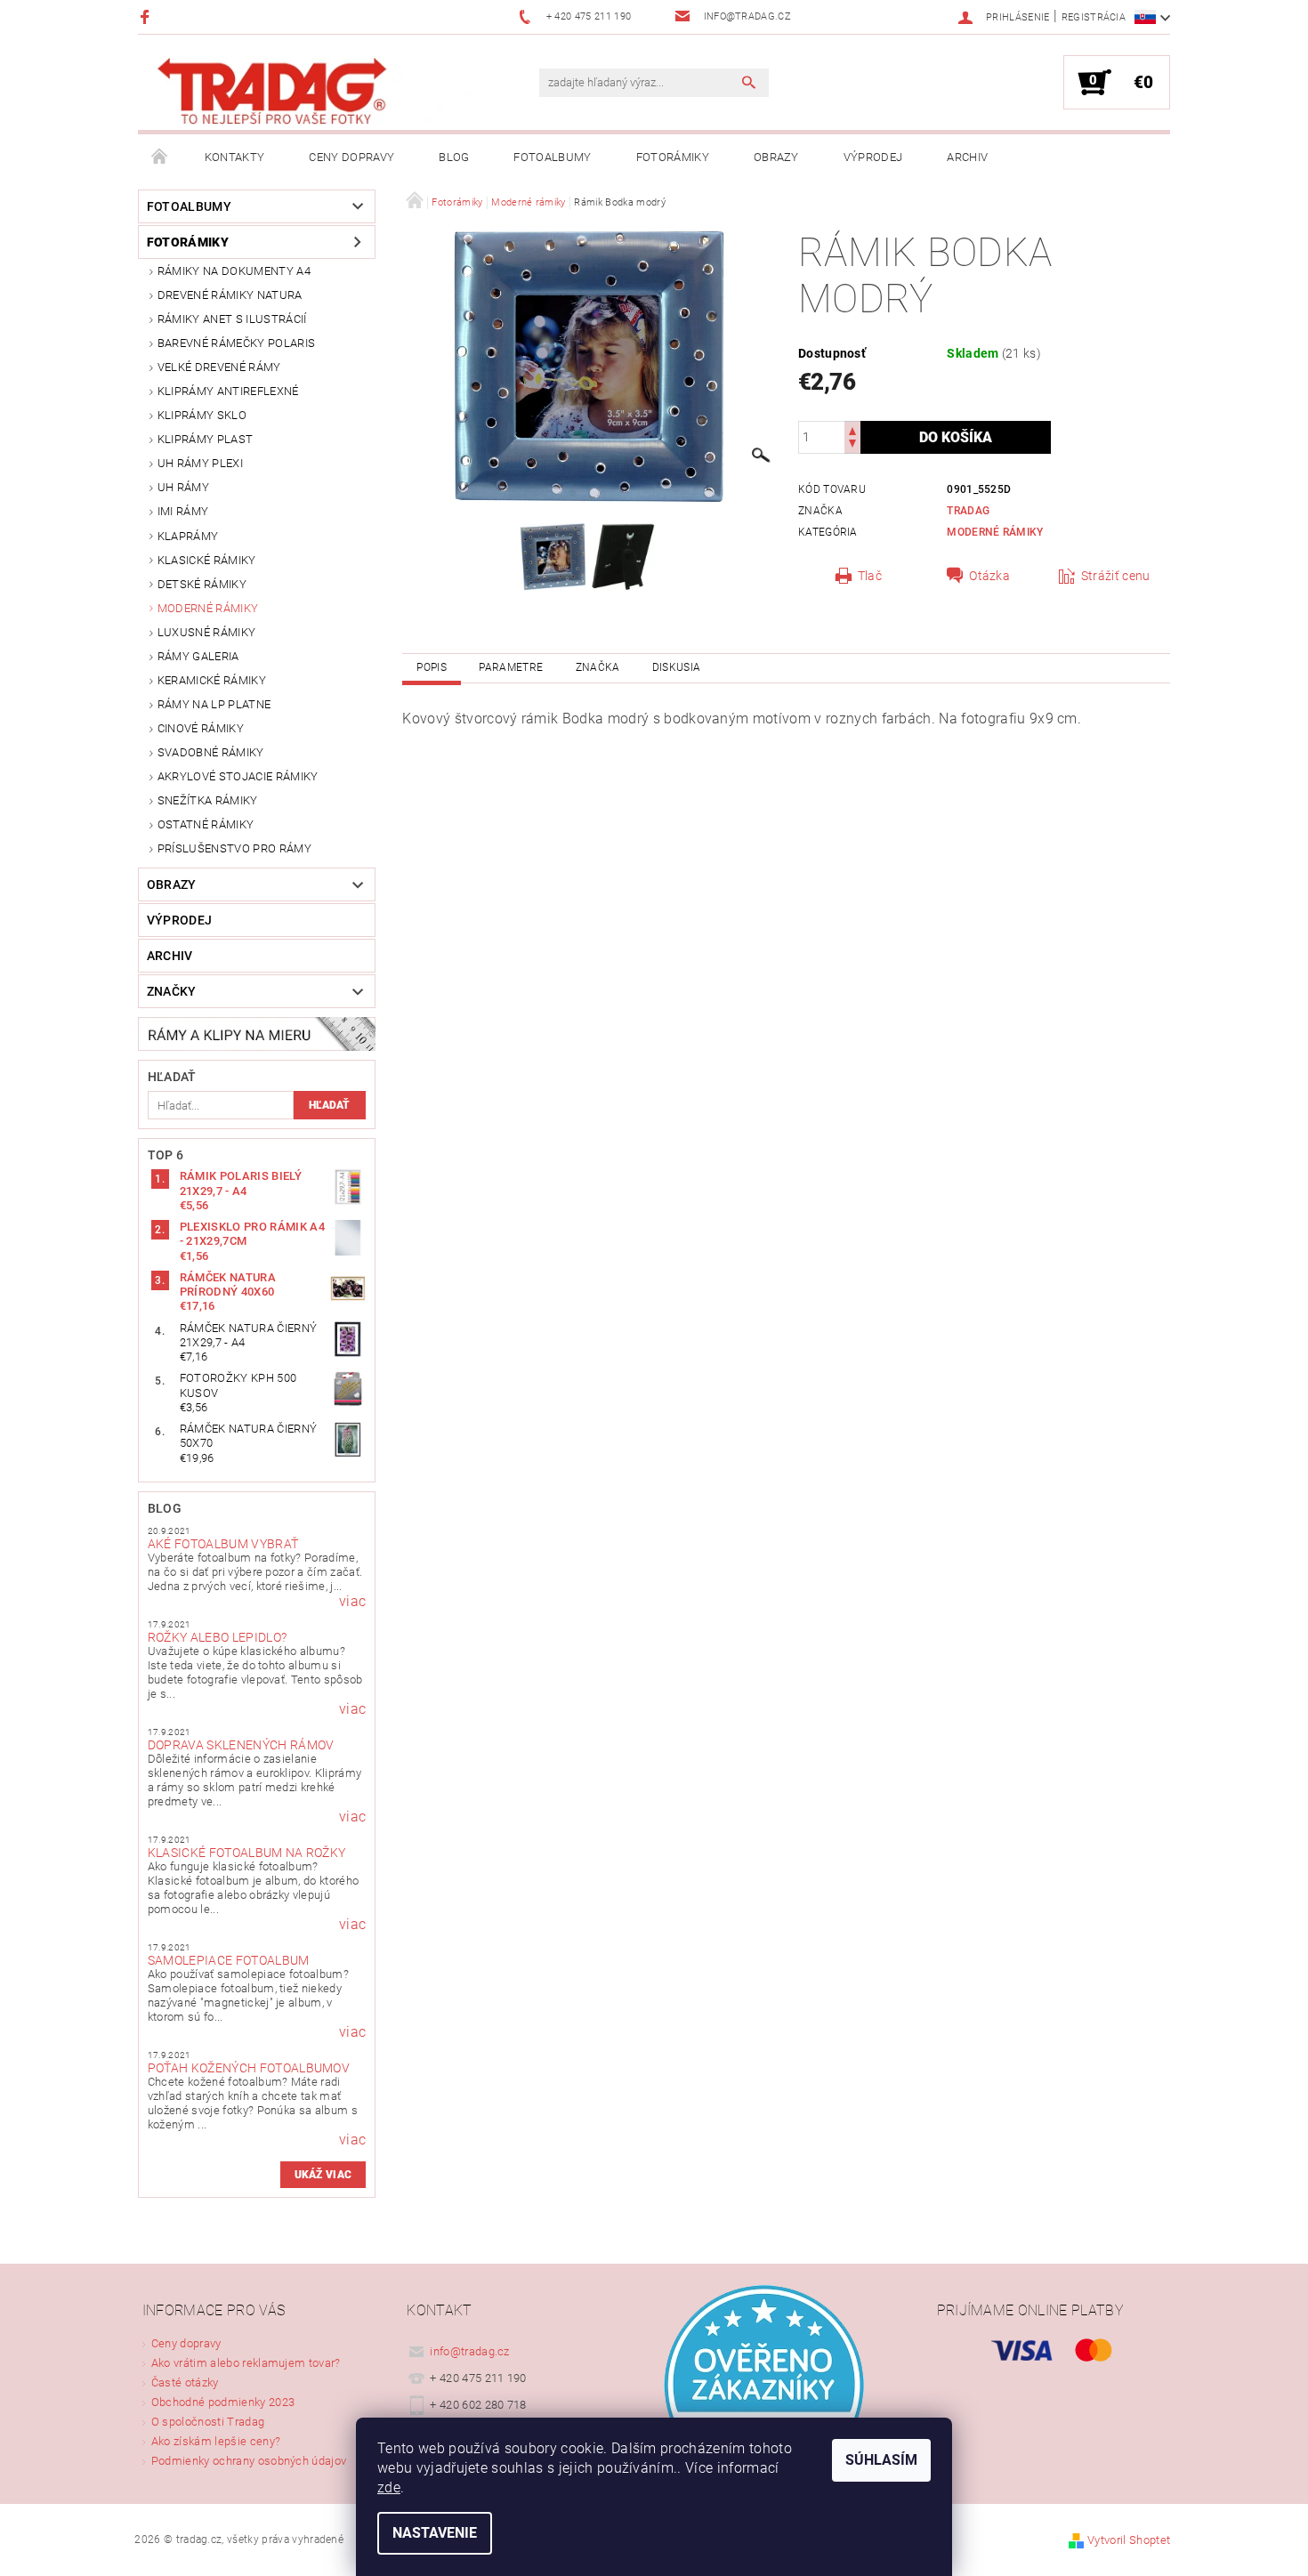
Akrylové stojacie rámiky (238, 776)
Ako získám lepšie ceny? (216, 2441)
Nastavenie (435, 2533)
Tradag (968, 511)
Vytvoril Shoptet (1129, 2540)
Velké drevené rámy (219, 367)
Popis (432, 667)
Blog (454, 157)
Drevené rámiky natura (230, 295)
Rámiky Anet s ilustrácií (232, 319)
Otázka (989, 576)
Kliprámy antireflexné (228, 391)
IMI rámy (183, 511)
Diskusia (677, 667)
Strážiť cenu (1116, 576)
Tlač (870, 576)
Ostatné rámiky (206, 824)
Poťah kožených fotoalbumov (249, 2068)
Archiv (967, 157)
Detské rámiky (202, 584)
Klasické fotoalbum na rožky (247, 1853)
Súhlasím (881, 2460)
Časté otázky (185, 2382)
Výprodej (873, 157)
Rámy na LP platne (214, 704)
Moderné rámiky (208, 608)
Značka (598, 667)
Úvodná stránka (160, 157)
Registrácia (1094, 17)
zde (389, 2487)
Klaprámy (188, 536)
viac (352, 1602)
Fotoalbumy (552, 157)
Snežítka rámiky (208, 800)
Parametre (511, 667)
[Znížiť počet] (852, 445)
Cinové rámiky (201, 728)
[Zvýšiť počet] (852, 429)
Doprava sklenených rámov (241, 1745)
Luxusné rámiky (206, 632)
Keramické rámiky (212, 680)
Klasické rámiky (207, 560)
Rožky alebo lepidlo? (217, 1637)
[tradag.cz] (311, 91)
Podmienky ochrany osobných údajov (249, 2461)
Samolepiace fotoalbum (229, 1960)
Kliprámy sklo (202, 415)
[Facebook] (147, 16)
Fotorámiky (673, 157)
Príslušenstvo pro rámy (234, 848)
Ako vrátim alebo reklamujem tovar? (246, 2363)
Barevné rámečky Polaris (236, 343)
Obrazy (776, 157)
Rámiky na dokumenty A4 (234, 271)
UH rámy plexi (200, 463)
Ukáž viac (323, 2175)
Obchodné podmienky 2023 (223, 2402)
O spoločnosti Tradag (208, 2422)
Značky (172, 991)
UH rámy (183, 487)
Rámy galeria (198, 656)
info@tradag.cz (470, 2351)
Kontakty (235, 157)
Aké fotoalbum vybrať (223, 1544)
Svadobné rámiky (211, 752)
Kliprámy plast (205, 439)
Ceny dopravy (351, 157)
